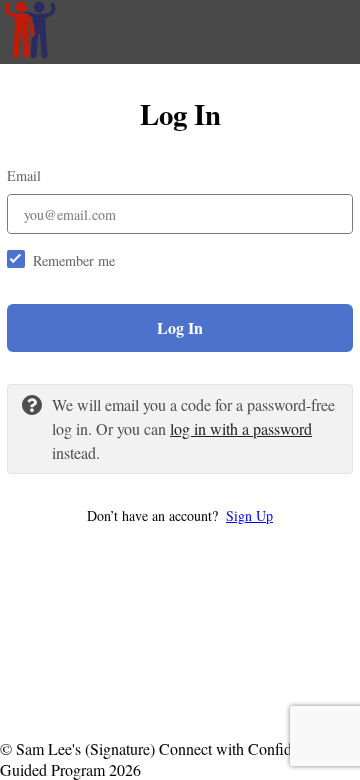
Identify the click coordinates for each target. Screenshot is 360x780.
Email (24, 175)
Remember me (74, 260)
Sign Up (249, 515)
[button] (180, 515)
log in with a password (241, 428)
